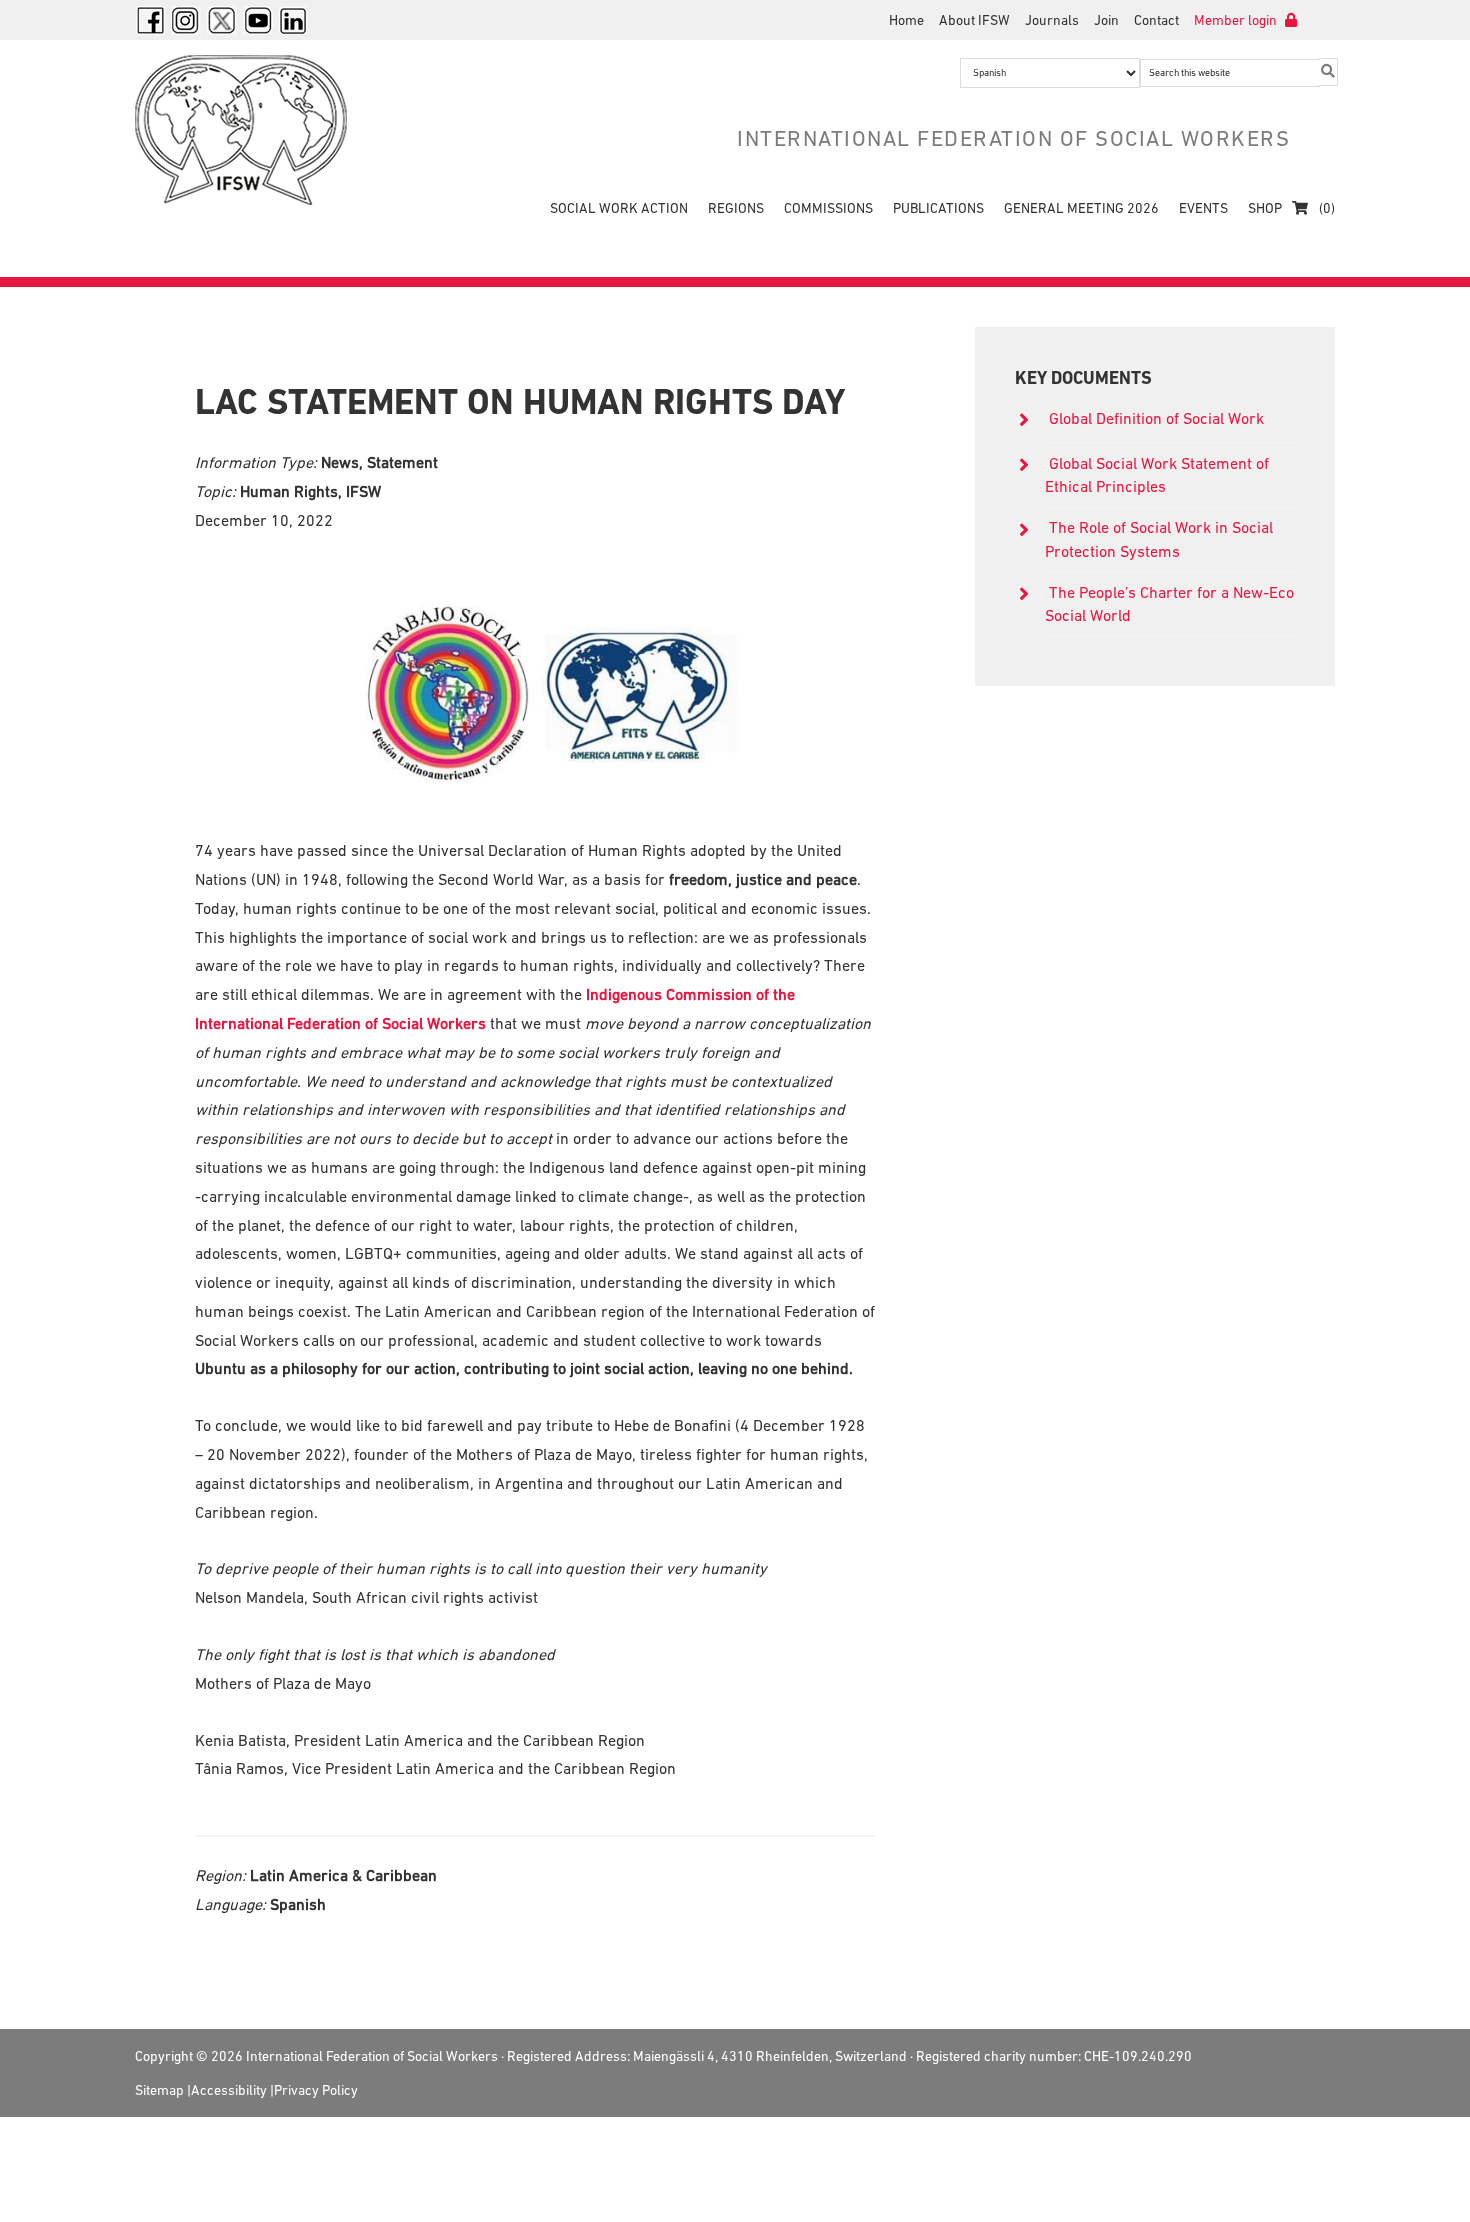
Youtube (258, 20)
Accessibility (229, 2090)
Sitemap (159, 2090)
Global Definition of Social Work (1156, 418)
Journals (1052, 20)
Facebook (150, 20)
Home (906, 20)
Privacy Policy (316, 2090)
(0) (1325, 208)
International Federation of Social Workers (255, 130)
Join (1106, 20)
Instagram (186, 20)
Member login (1237, 20)
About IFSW (974, 20)
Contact (1156, 20)
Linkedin (294, 20)
